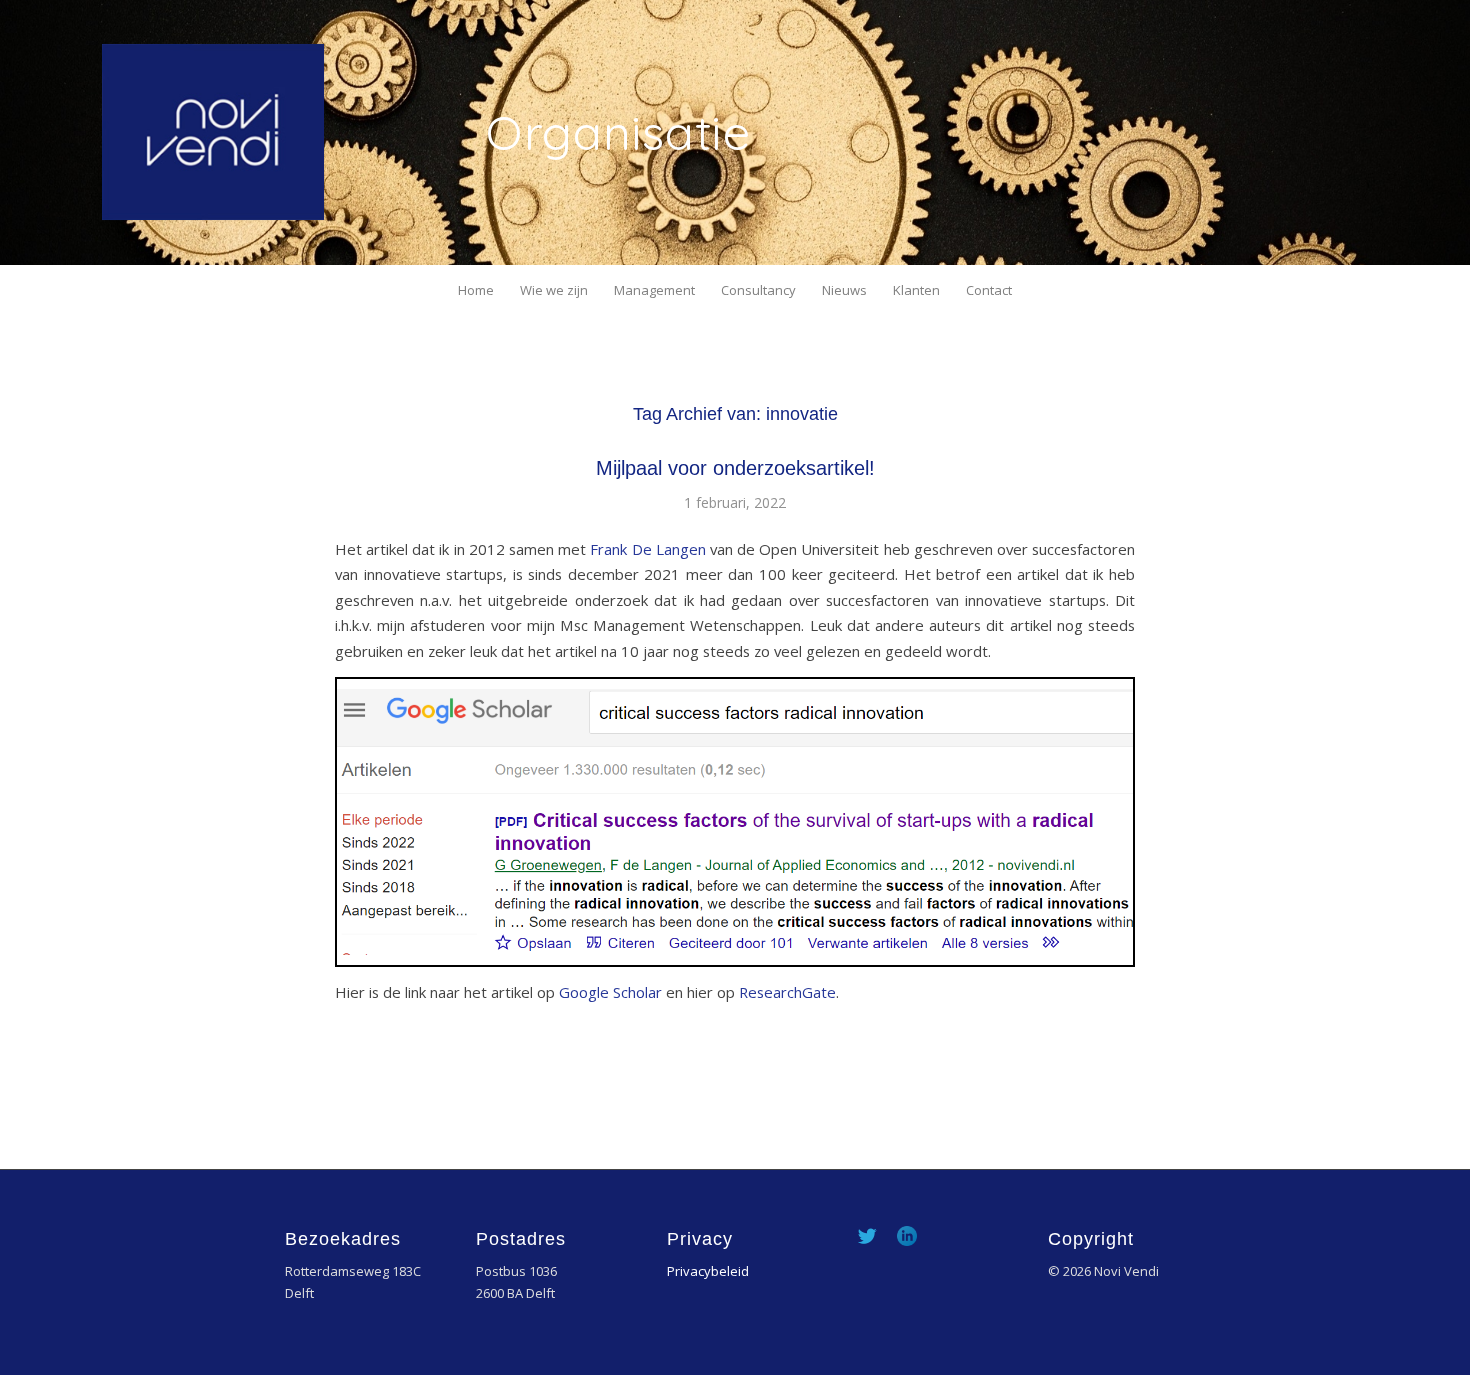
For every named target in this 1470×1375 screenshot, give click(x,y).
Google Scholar (610, 992)
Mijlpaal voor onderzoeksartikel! (735, 468)
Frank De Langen (647, 549)
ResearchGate (787, 992)
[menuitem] (476, 290)
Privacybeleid (708, 1271)
